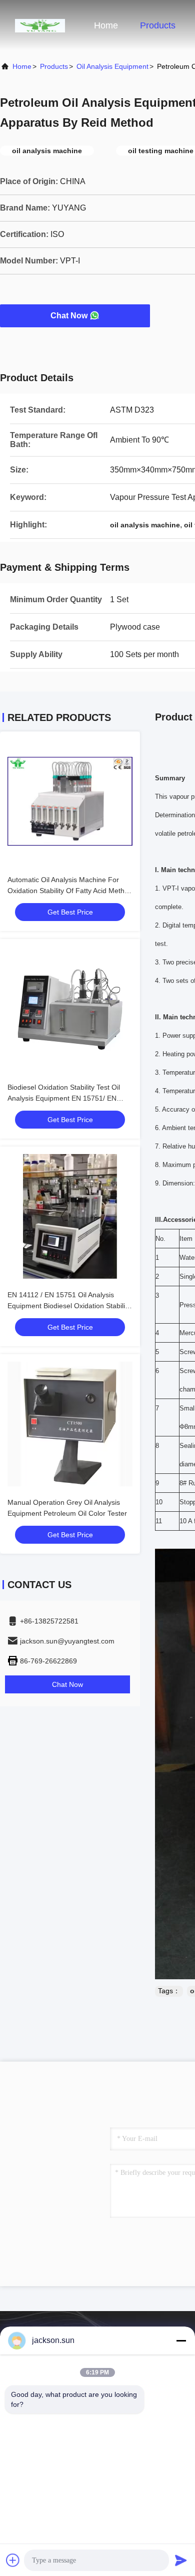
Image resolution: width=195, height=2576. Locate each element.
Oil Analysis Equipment (112, 66)
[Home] (40, 25)
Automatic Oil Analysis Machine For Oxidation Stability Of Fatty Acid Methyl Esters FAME (68, 891)
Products (158, 25)
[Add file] (13, 2560)
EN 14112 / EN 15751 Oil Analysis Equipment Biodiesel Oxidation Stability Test (69, 1306)
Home (106, 25)
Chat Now (69, 316)
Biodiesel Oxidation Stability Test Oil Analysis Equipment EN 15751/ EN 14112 (64, 1098)
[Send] (181, 2560)
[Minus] (181, 2341)
